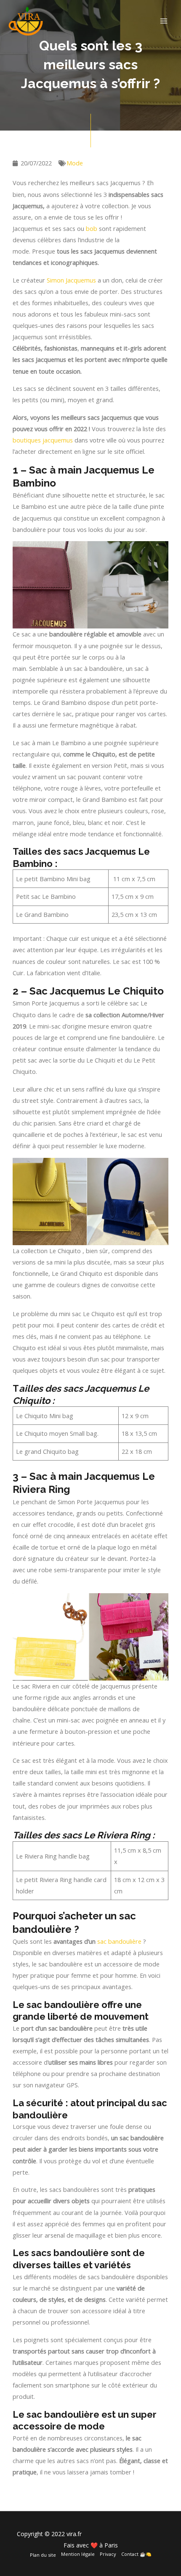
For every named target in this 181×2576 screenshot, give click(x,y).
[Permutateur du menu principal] (164, 21)
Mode (75, 163)
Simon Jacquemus (71, 280)
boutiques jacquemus (43, 440)
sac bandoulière (119, 1941)
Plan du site (43, 2555)
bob (92, 228)
